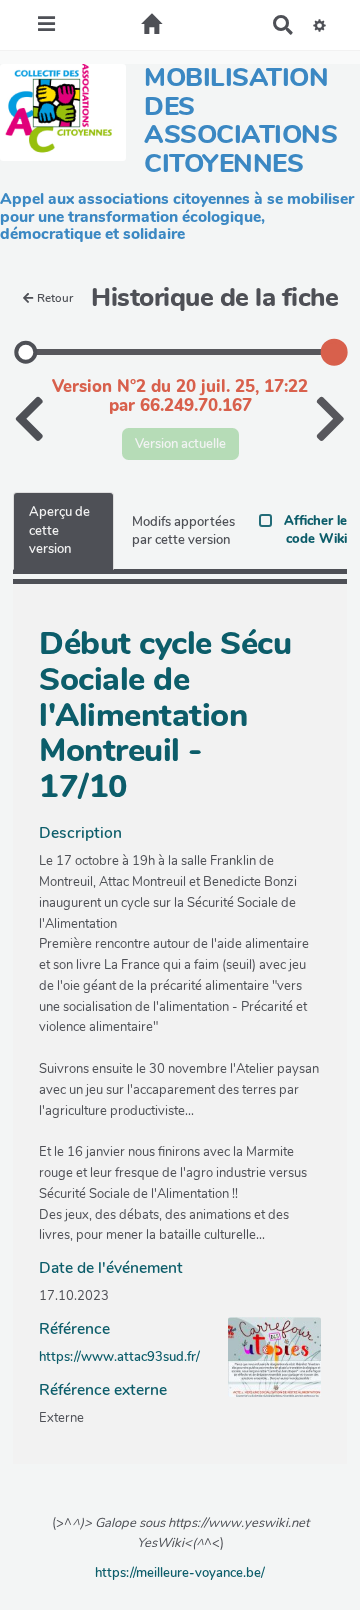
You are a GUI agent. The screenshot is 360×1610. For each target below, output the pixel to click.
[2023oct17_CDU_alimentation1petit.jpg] (264, 1367)
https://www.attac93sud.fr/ (119, 1357)
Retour (55, 298)
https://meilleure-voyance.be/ (180, 1573)
